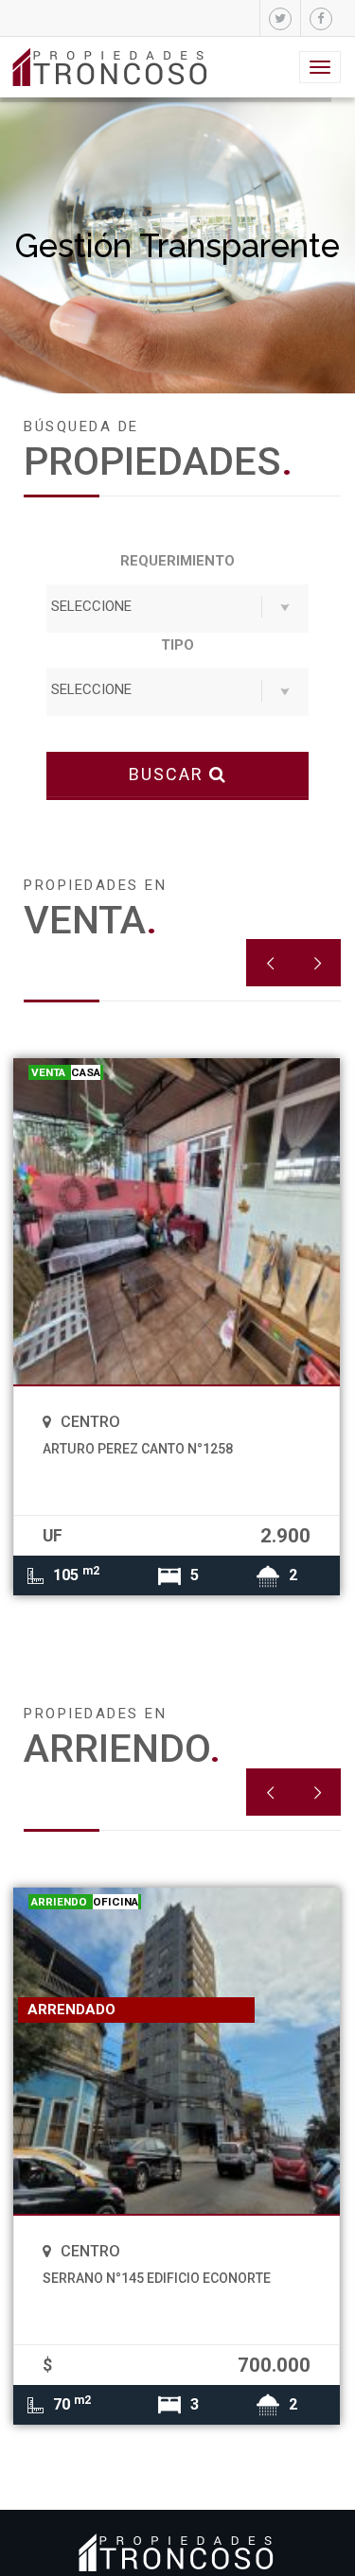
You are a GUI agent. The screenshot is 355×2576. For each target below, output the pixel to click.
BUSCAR (169, 774)
